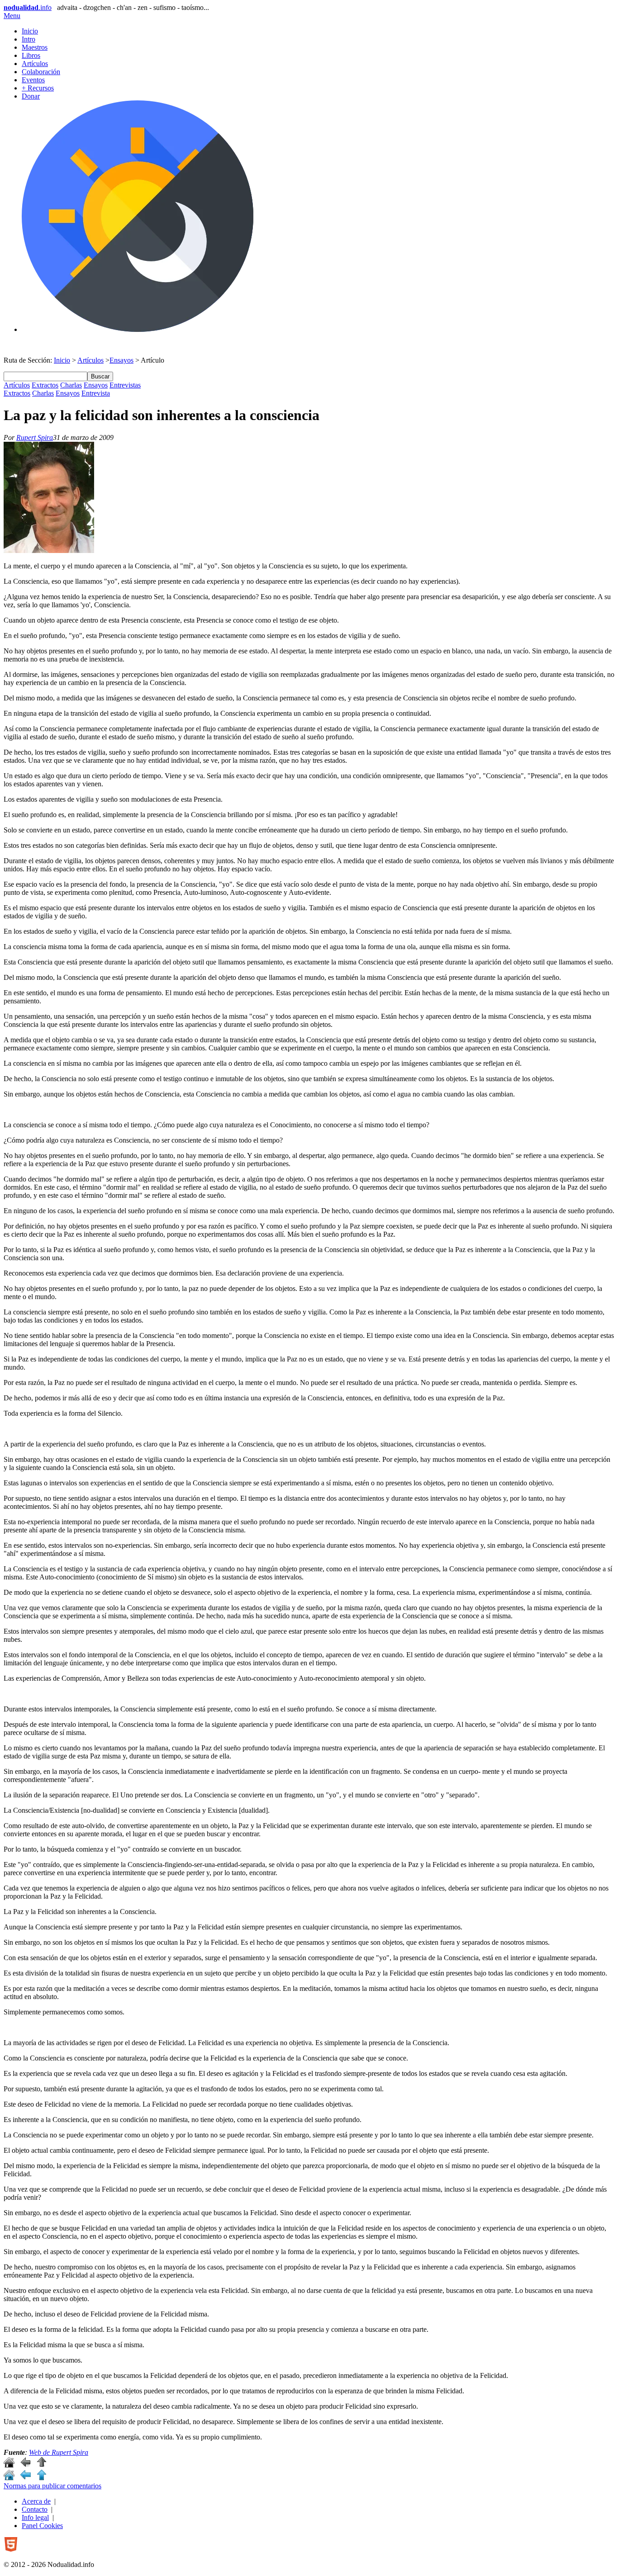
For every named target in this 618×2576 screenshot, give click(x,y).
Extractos (45, 385)
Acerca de (36, 2501)
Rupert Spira (35, 437)
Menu (12, 16)
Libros (31, 55)
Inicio (30, 31)
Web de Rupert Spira (59, 2452)
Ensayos (121, 360)
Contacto (35, 2509)
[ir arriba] (42, 2465)
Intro (29, 39)
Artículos (35, 64)
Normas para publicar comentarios (52, 2486)
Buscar (100, 376)
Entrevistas (125, 385)
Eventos (33, 80)
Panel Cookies (42, 2526)
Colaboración (41, 72)
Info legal (35, 2517)
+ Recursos (38, 88)
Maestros (35, 47)
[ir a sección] (25, 2465)
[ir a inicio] (9, 2465)
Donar (31, 96)
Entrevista (96, 393)
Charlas (71, 385)
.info (28, 7)
